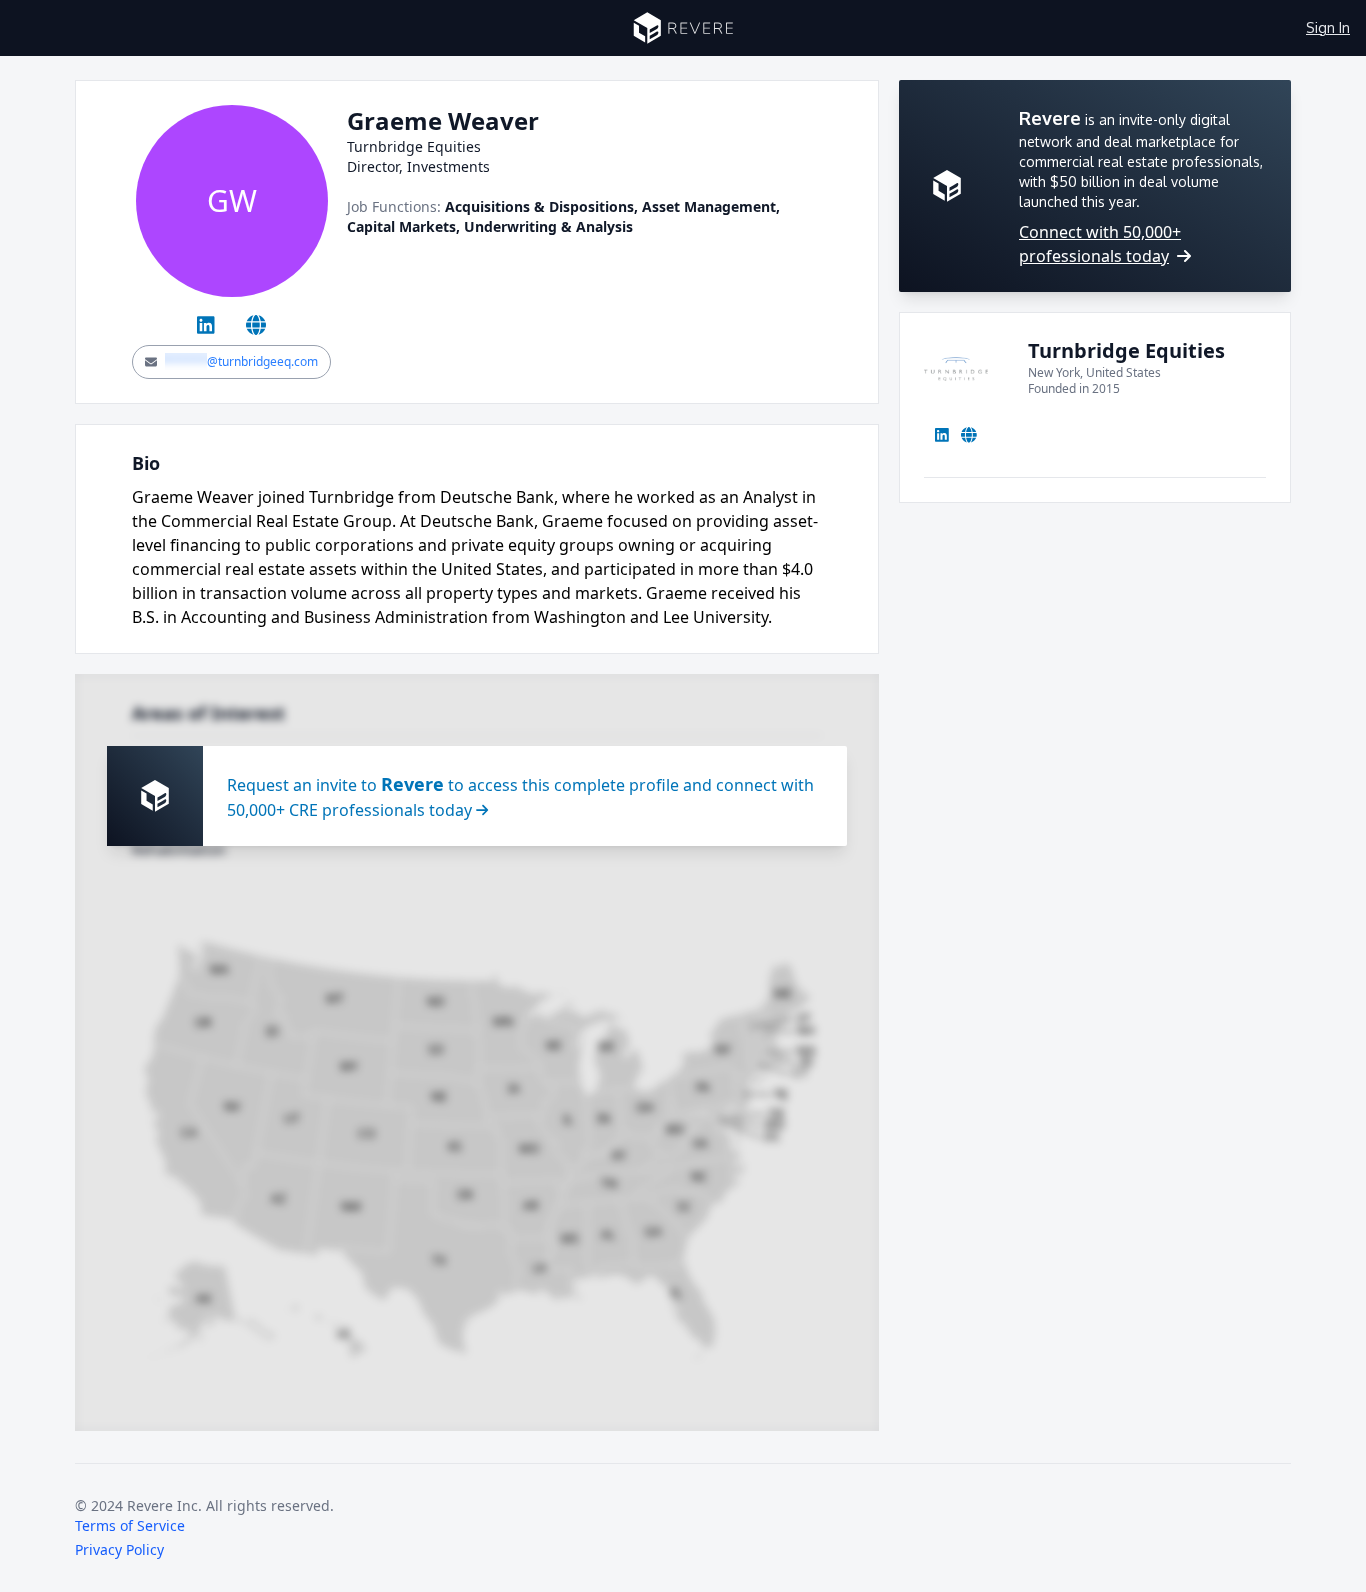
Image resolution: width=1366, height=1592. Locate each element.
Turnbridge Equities (1126, 350)
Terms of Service (130, 1525)
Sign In (1328, 27)
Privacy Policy (119, 1549)
